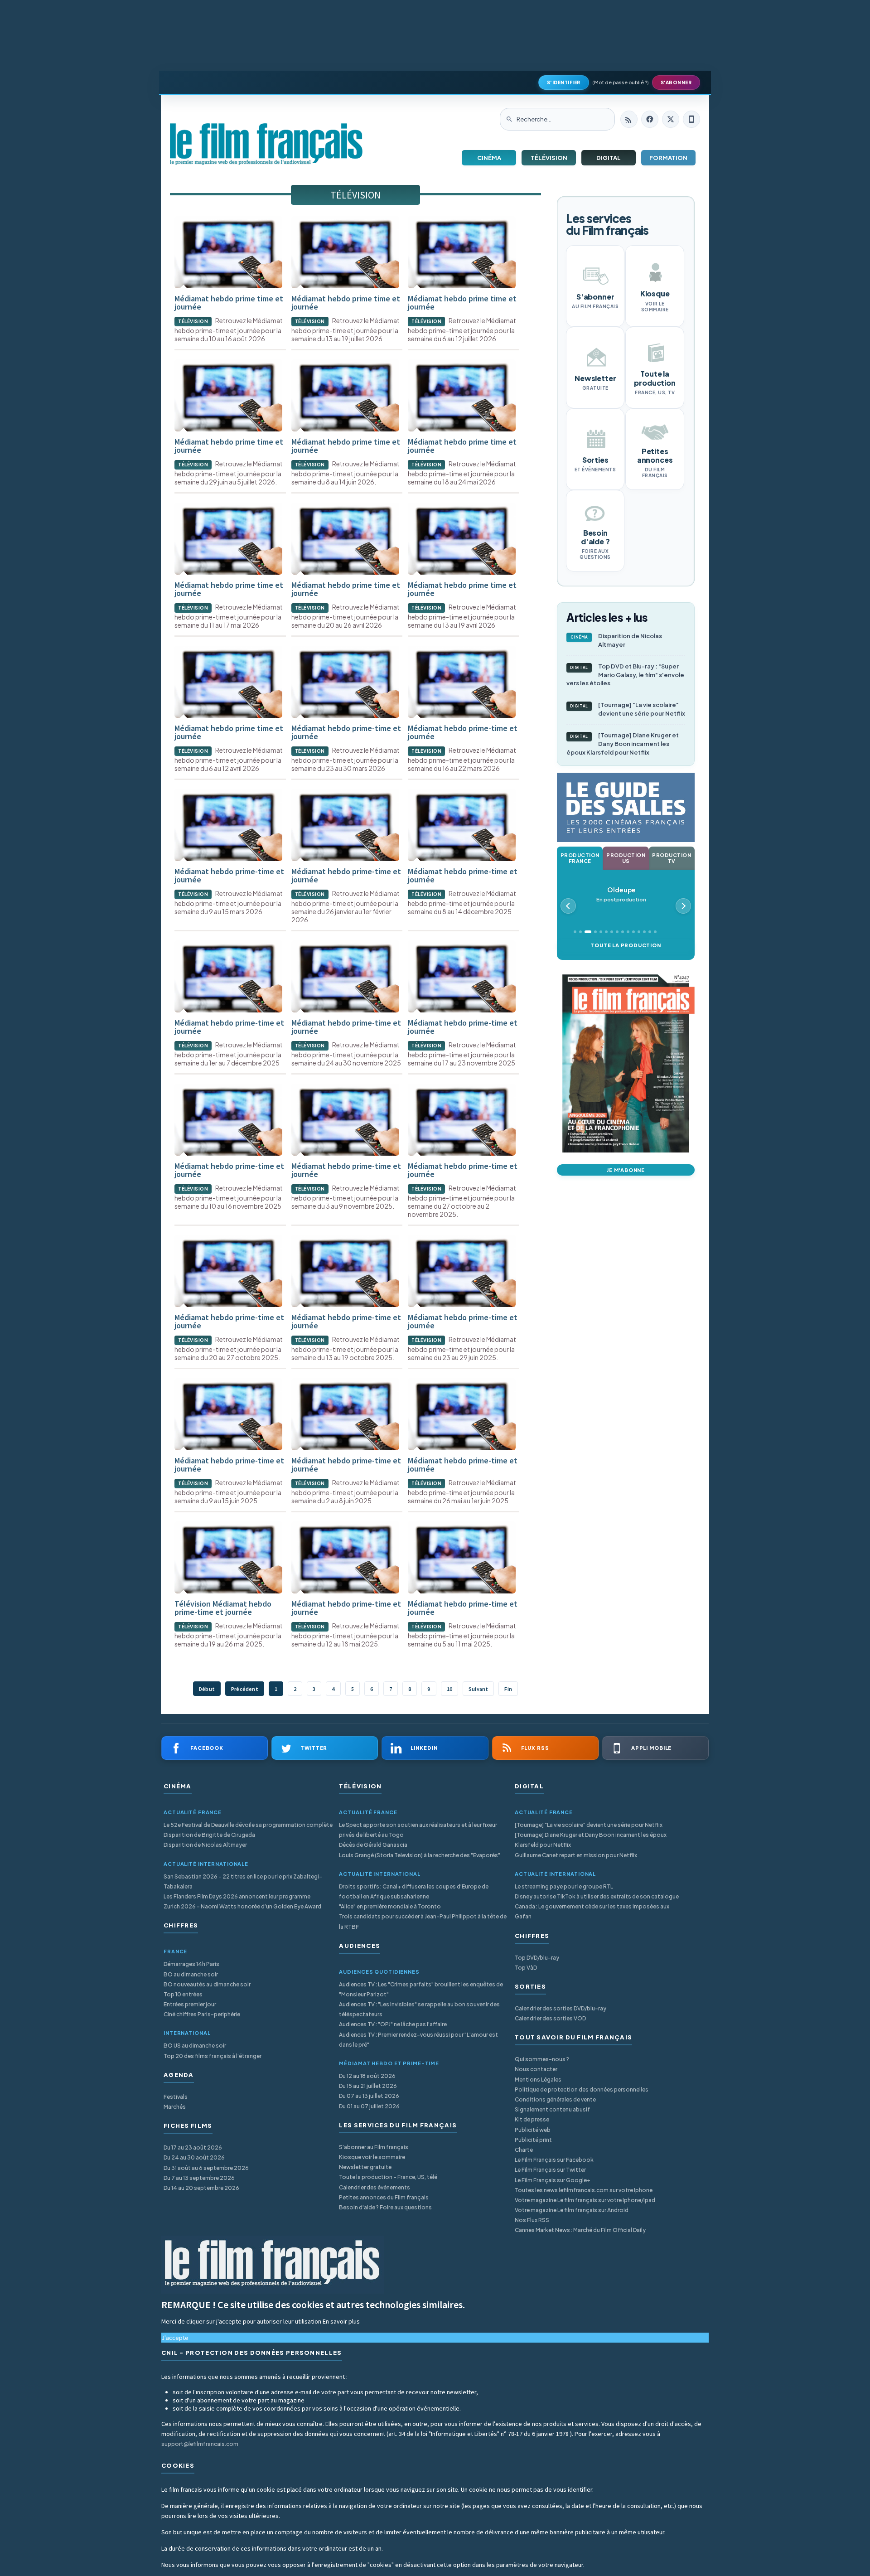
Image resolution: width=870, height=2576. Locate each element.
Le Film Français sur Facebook (554, 2160)
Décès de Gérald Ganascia (373, 1845)
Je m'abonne (626, 1170)
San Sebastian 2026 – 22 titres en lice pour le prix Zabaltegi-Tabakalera (243, 1881)
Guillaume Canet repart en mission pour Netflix (576, 1855)
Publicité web (533, 2130)
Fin (508, 1689)
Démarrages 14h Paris (191, 1964)
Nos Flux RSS (532, 2220)
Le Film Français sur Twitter (550, 2170)
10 (449, 1689)
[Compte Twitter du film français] (671, 119)
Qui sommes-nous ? (542, 2059)
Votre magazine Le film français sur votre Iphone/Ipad (585, 2200)
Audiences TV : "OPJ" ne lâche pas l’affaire (393, 2024)
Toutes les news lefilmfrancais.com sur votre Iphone (584, 2190)
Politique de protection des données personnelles (582, 2089)
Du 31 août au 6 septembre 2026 (206, 2168)
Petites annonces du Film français (384, 2197)
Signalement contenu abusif (552, 2109)
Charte (524, 2150)
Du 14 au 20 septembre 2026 (201, 2188)
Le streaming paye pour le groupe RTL (564, 1886)
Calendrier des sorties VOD (550, 2018)
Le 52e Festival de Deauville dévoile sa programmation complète (248, 1825)
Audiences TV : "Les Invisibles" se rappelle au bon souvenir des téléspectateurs (419, 2009)
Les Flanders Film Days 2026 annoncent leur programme (237, 1896)
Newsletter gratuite (365, 2167)
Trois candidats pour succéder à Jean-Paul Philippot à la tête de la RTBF (423, 1921)
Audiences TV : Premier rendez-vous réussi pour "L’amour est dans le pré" (418, 2040)
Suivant (478, 1689)
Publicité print (533, 2140)
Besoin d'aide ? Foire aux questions (385, 2207)
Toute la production (626, 945)
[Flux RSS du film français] (629, 119)
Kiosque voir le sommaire (372, 2157)
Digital (609, 158)
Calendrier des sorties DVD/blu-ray (561, 2008)
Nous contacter (536, 2069)
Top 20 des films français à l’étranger (213, 2056)
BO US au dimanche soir (195, 2046)
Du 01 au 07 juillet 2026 (369, 2106)
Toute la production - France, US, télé (388, 2177)
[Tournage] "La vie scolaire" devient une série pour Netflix (628, 709)
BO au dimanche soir (191, 1974)
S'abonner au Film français (374, 2147)
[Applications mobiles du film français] (691, 119)
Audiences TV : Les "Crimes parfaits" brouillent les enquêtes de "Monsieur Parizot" (421, 1989)
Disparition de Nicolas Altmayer (616, 640)
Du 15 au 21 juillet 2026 (368, 2086)
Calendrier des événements (375, 2187)
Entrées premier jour (190, 2004)
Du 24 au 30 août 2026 (194, 2157)
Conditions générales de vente (555, 2099)
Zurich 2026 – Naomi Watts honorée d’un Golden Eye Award (242, 1906)
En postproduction (621, 894)
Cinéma (489, 158)
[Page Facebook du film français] (650, 119)
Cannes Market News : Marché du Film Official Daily (580, 2230)
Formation (668, 158)
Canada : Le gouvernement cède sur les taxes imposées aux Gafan (592, 1911)
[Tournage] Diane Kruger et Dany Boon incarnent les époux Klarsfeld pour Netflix (623, 744)
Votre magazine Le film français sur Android (572, 2210)
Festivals (176, 2097)
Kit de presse (532, 2119)
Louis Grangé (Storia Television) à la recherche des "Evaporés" (420, 1855)
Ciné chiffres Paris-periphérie (202, 2014)
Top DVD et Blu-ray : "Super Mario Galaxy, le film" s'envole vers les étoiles (625, 675)
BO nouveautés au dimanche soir (207, 1984)
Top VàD (526, 1968)
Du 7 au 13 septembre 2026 (199, 2178)
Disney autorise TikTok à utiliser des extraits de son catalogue (597, 1896)
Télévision (549, 158)
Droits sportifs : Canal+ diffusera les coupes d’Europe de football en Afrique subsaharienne (414, 1891)
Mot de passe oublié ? (621, 82)
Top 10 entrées (183, 1994)
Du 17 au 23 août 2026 (193, 2147)
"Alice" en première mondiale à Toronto (390, 1906)
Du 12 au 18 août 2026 (367, 2076)
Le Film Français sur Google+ (553, 2180)
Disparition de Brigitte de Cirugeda (209, 1835)
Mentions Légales (538, 2080)
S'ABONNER (676, 82)
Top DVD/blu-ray (537, 1958)
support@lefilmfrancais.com (200, 2444)
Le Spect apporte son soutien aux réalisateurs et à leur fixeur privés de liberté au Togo (418, 1830)
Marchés (175, 2107)
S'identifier (564, 82)
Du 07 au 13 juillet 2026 (369, 2096)
